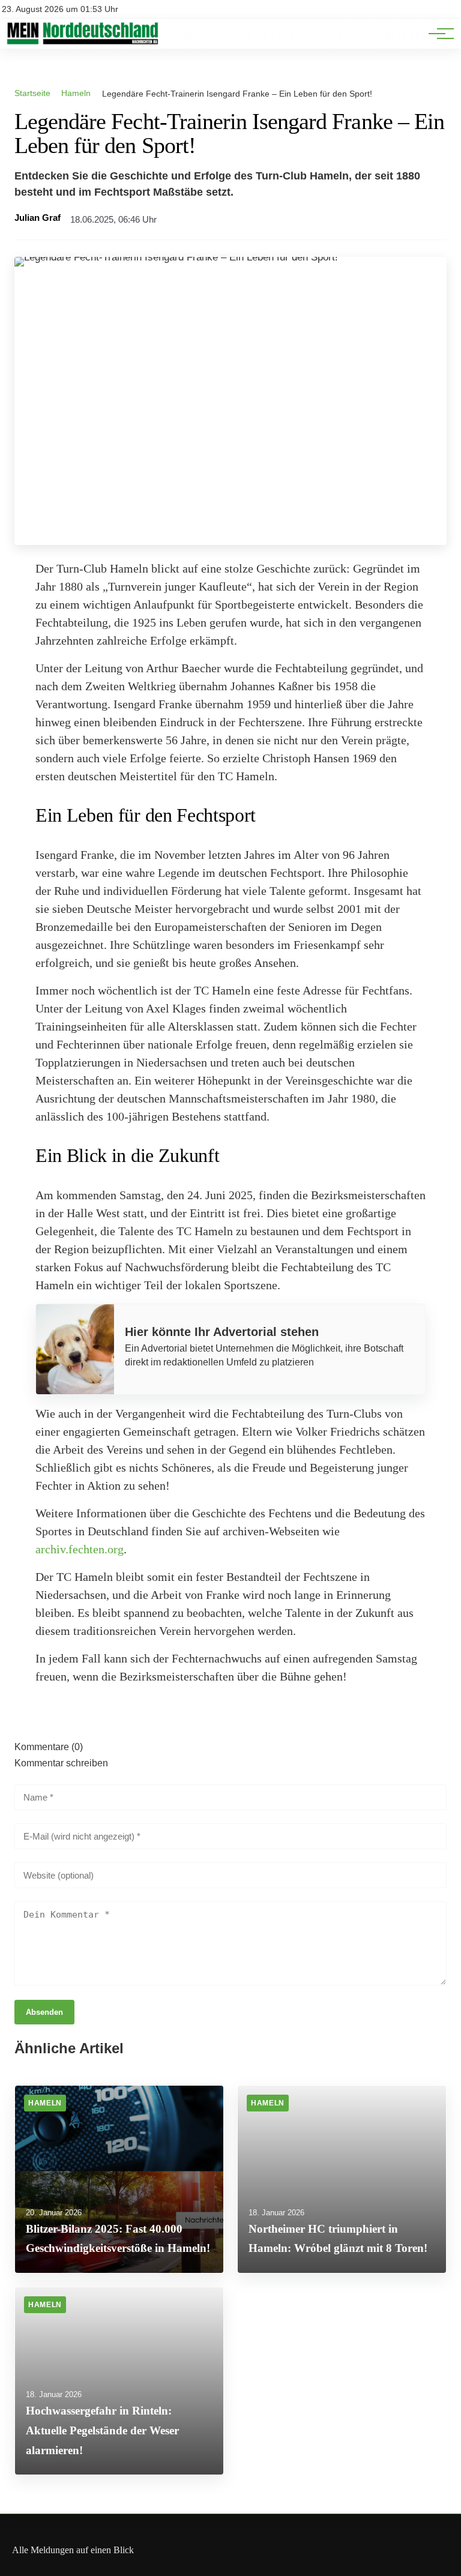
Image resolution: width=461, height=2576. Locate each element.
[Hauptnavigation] (437, 34)
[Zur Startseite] (82, 42)
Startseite (32, 93)
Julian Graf (38, 218)
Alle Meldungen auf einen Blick (73, 2550)
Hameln (76, 93)
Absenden (44, 2012)
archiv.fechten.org (80, 1549)
